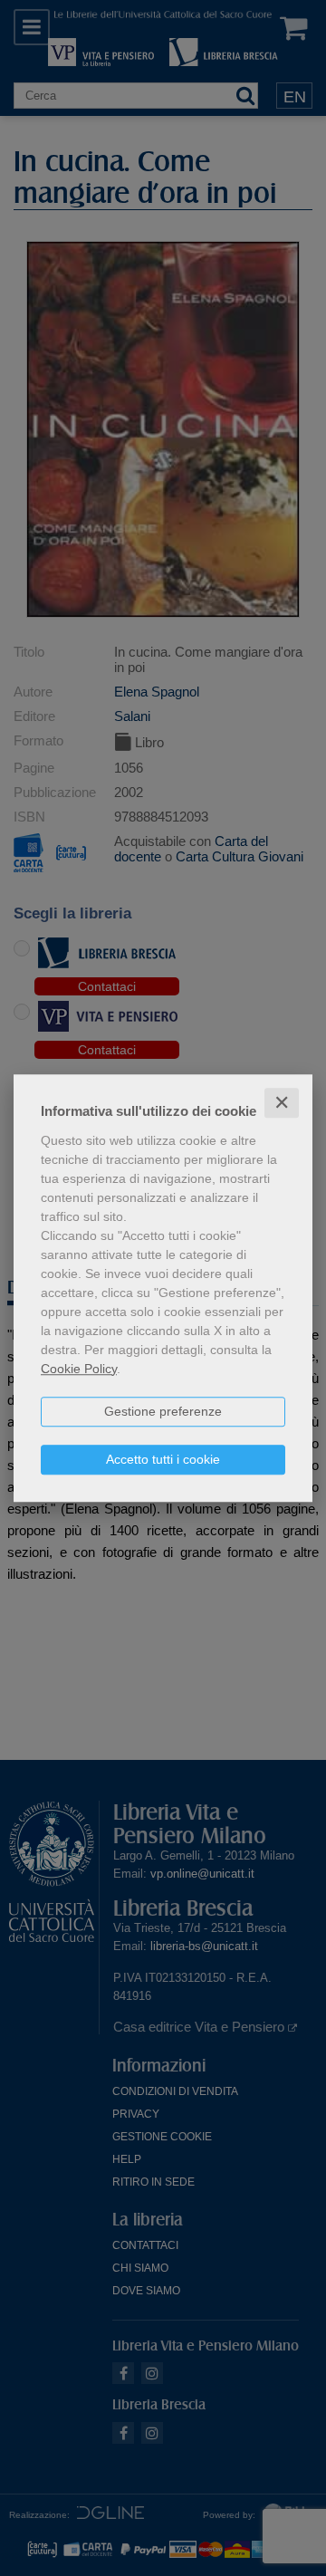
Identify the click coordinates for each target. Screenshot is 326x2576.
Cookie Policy (79, 1369)
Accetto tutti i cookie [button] (163, 1459)
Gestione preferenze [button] (163, 1411)
